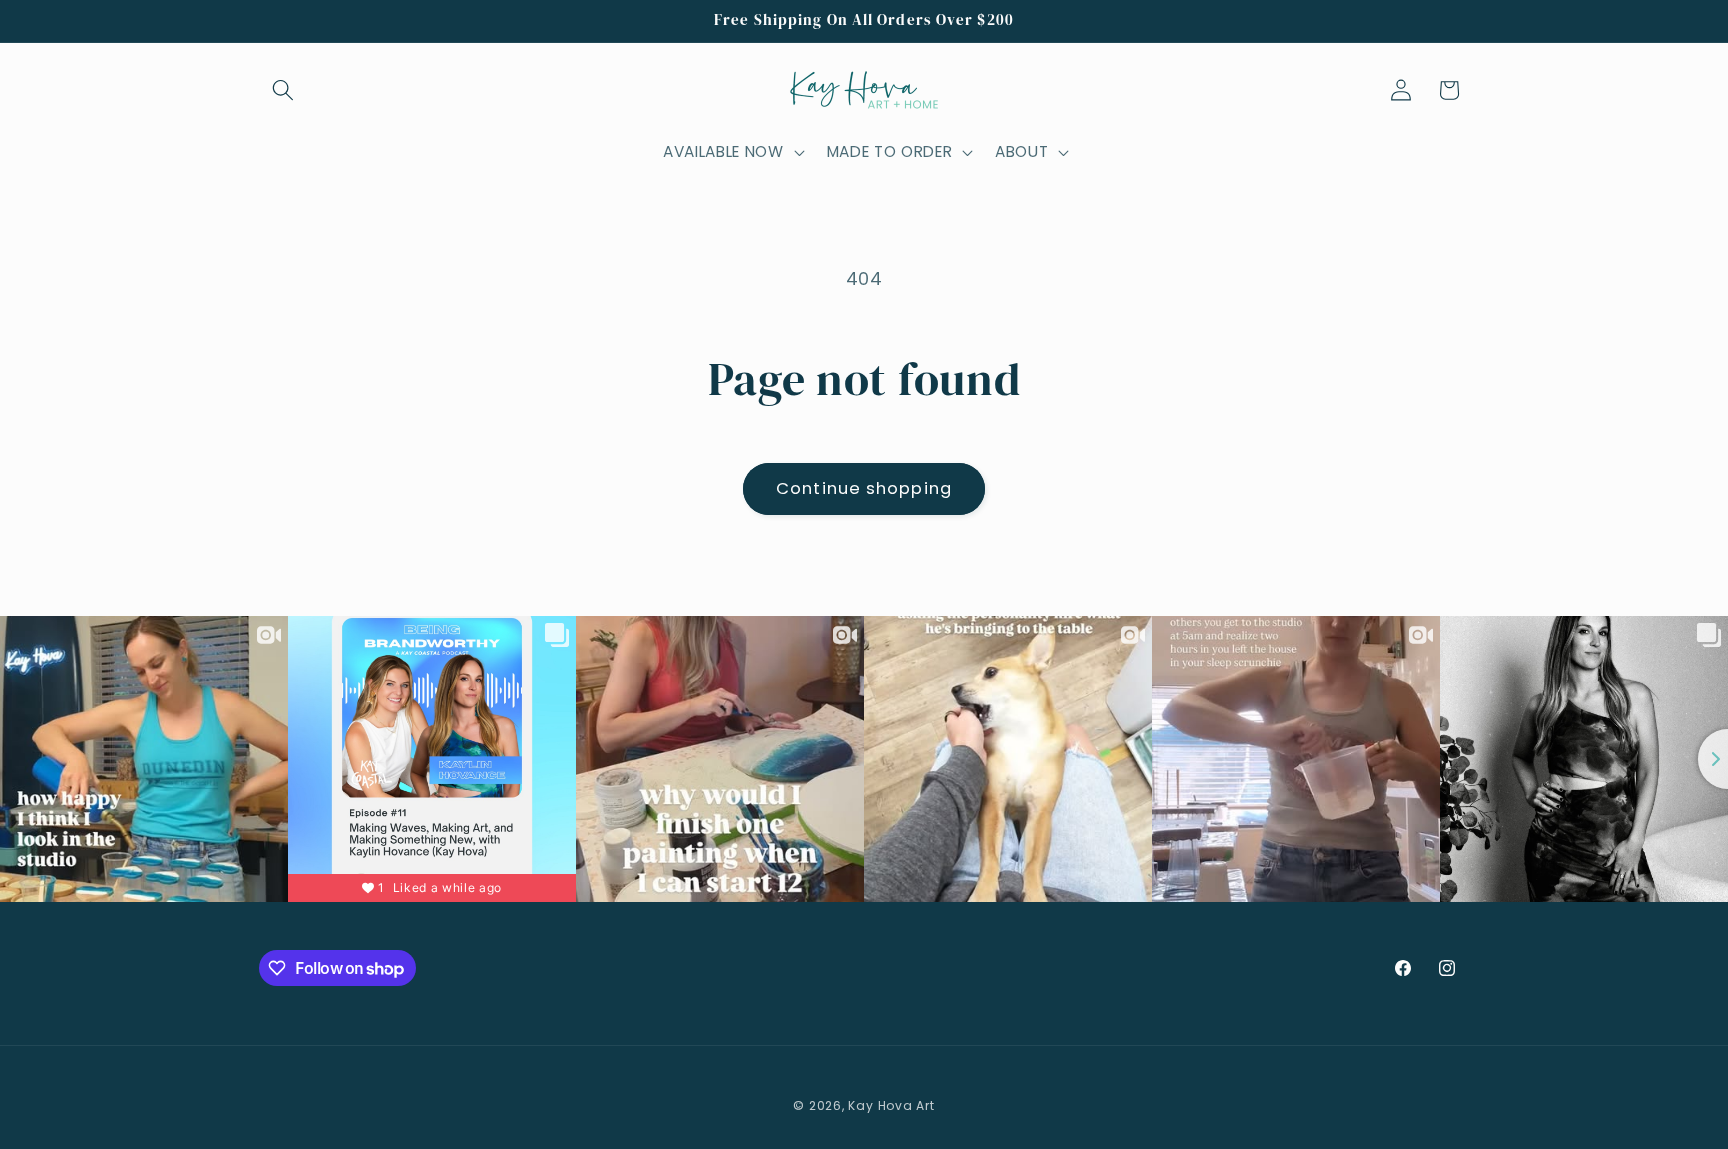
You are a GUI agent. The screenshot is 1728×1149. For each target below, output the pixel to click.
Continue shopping (864, 488)
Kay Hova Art (891, 1106)
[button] (283, 90)
